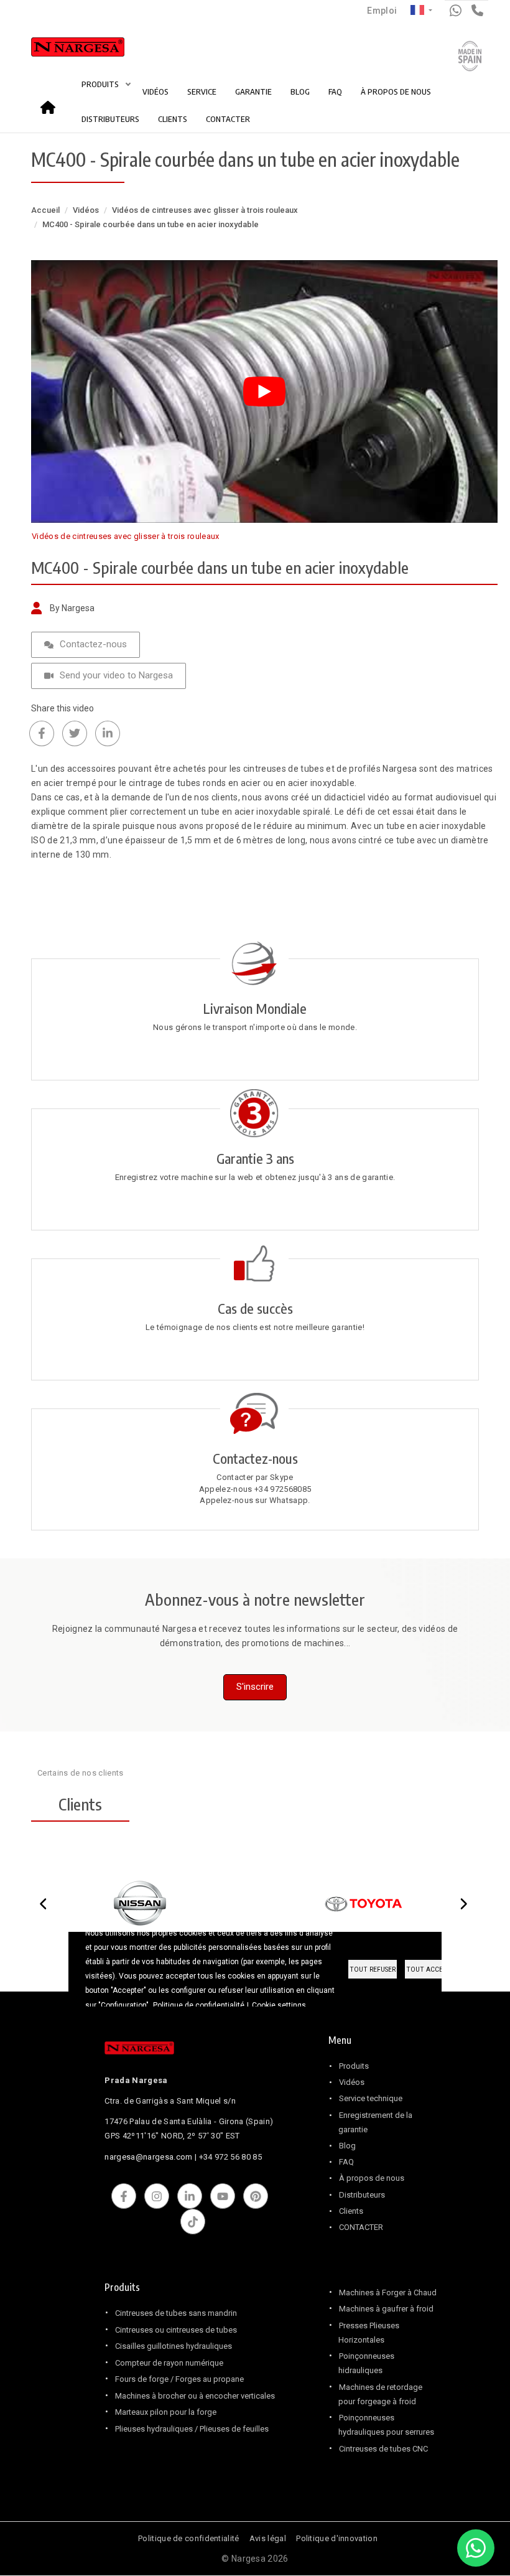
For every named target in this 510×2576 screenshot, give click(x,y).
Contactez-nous (93, 644)
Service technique (371, 2098)
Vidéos (86, 210)
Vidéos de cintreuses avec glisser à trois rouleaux (205, 210)
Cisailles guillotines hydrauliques (174, 2346)
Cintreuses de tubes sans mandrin (176, 2313)
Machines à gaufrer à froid (386, 2309)
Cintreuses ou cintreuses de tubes (176, 2330)
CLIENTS (173, 119)
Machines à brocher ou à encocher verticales (195, 2396)
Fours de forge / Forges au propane (179, 2379)
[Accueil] (64, 50)
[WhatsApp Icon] (476, 2548)
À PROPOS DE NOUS (396, 91)
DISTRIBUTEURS (110, 119)
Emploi (382, 11)
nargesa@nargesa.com (148, 2157)
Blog (347, 2146)
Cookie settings (279, 2005)
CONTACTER (228, 119)
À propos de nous (372, 2178)
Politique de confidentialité (188, 2538)
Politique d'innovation (337, 2538)
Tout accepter (432, 1969)
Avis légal (268, 2538)
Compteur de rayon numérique (169, 2363)
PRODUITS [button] (101, 84)
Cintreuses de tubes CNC (383, 2449)
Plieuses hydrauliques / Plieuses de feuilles (192, 2429)
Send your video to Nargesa (116, 675)
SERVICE (202, 91)
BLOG (300, 91)
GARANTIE (253, 91)
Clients (351, 2211)
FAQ (335, 91)
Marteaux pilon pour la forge (166, 2412)
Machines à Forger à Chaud (388, 2293)
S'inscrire (255, 1687)
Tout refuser (373, 1969)
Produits (354, 2066)
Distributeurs (362, 2195)
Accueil (52, 103)
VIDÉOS (155, 91)
